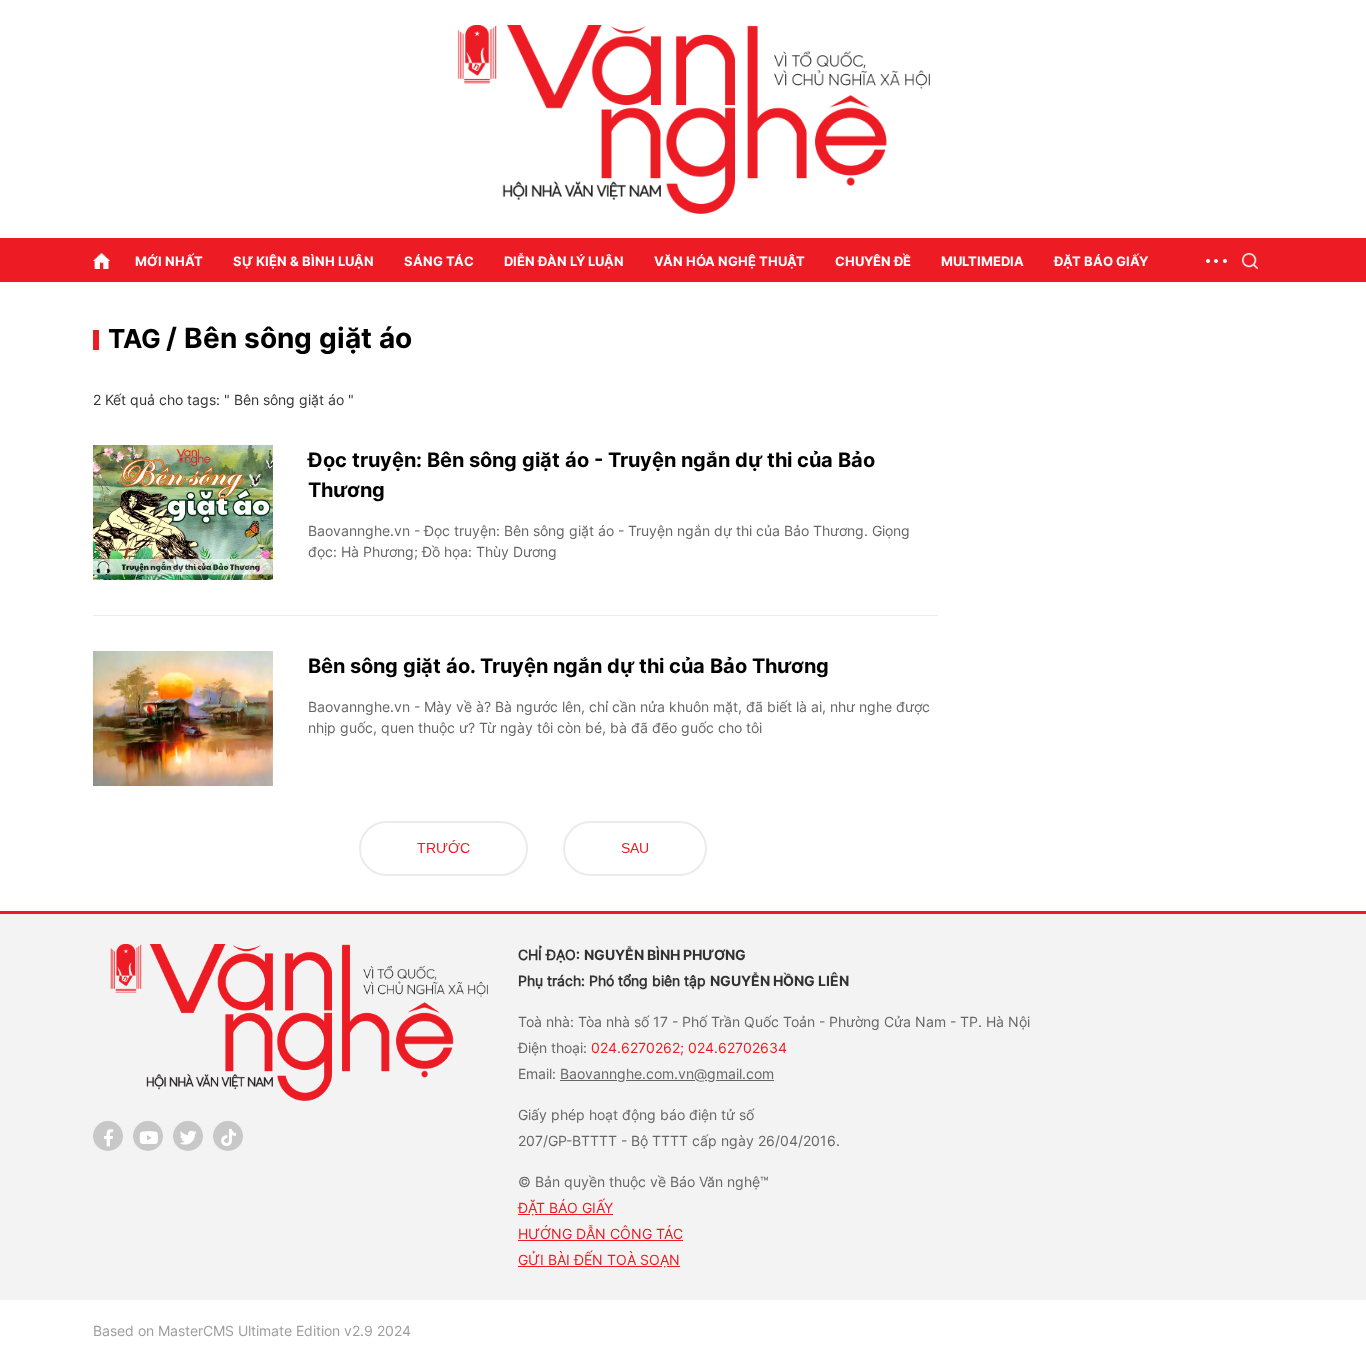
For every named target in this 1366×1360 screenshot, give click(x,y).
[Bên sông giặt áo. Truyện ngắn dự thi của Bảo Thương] (183, 718)
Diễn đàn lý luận (564, 261)
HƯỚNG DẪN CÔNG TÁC (600, 1233)
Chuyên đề (873, 261)
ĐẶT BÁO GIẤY (565, 1207)
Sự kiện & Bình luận (303, 261)
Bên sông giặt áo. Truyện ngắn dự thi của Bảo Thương (568, 666)
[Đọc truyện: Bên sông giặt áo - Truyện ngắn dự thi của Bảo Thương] (183, 512)
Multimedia (982, 261)
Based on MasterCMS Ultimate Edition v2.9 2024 (252, 1330)
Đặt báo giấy (1101, 261)
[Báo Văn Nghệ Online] (683, 119)
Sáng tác (439, 261)
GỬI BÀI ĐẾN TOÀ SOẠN (599, 1259)
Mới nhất (169, 261)
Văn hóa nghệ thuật (729, 261)
